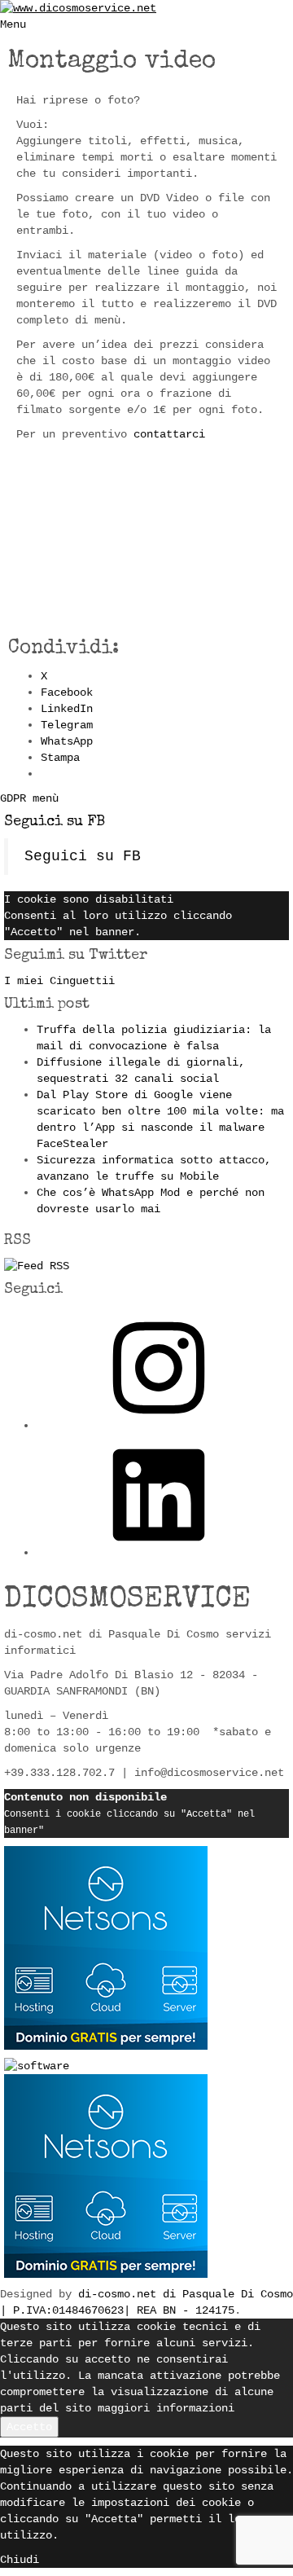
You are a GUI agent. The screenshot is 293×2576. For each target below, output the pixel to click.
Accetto (29, 2427)
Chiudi (20, 2560)
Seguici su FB (55, 822)
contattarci (169, 434)
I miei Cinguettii (59, 981)
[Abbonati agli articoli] (37, 1266)
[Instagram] (159, 1426)
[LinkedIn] (159, 1553)
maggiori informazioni (166, 2408)
